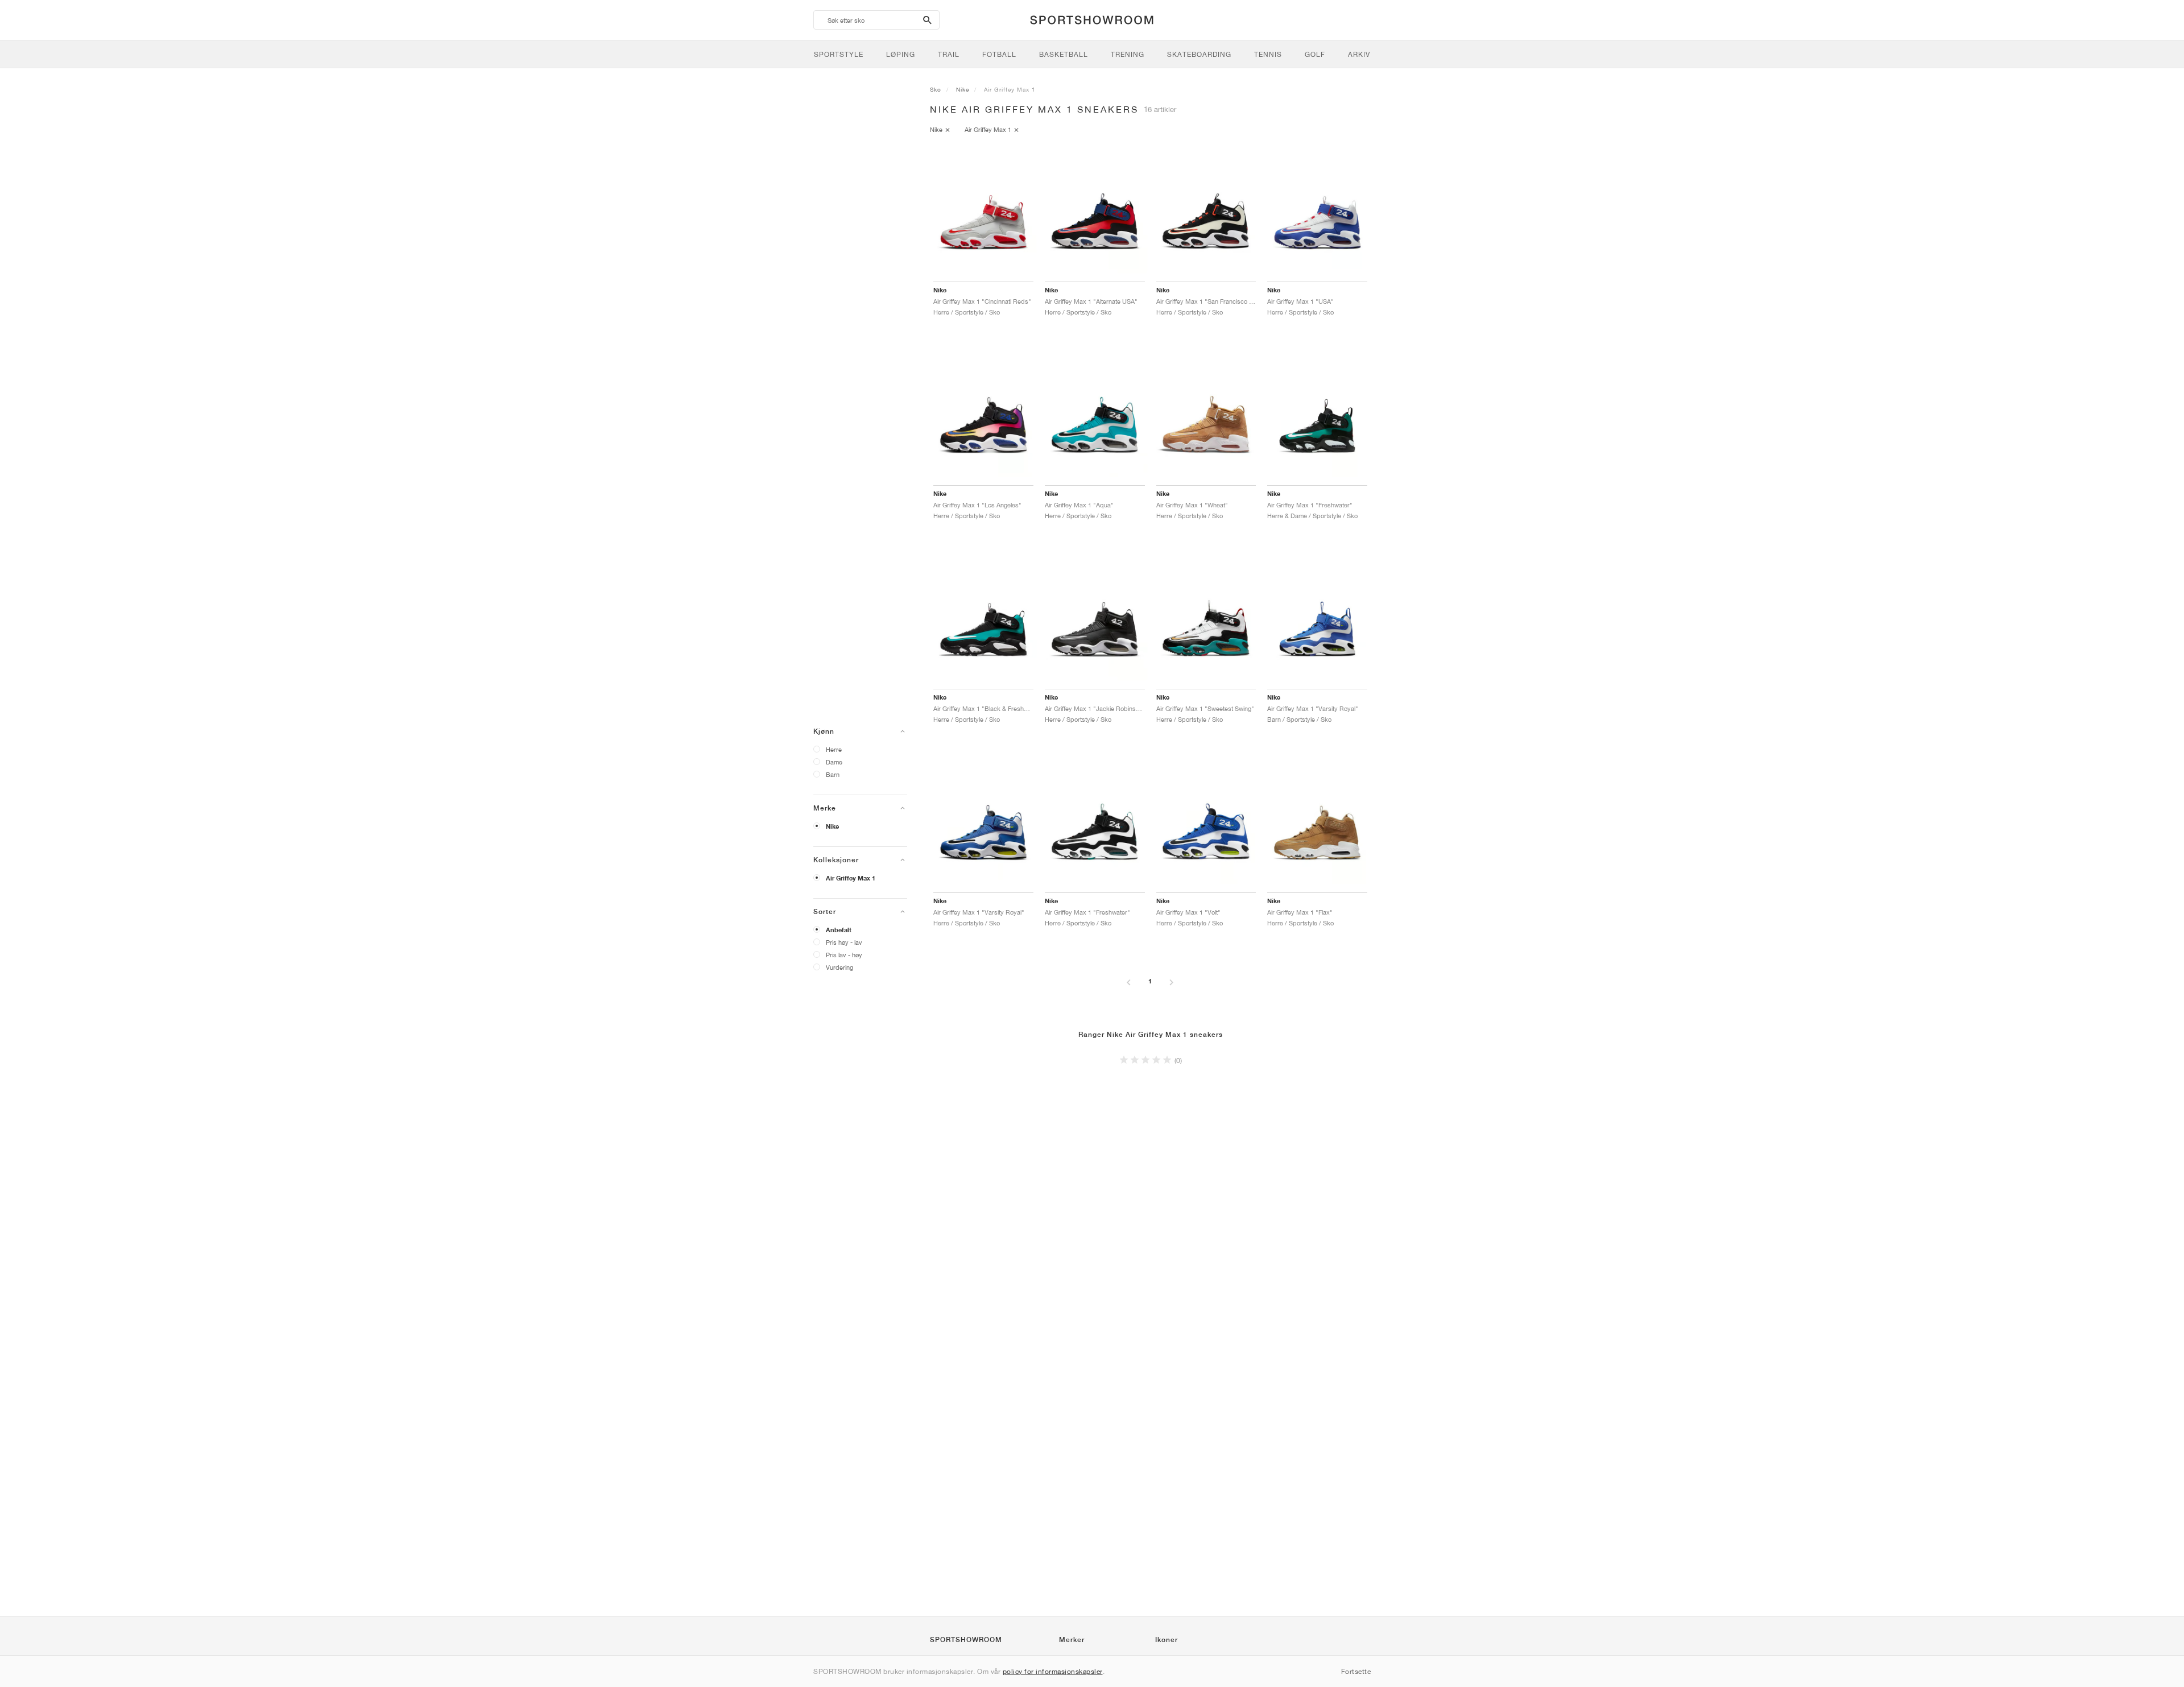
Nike (832, 826)
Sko (936, 89)
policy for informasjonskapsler (1053, 1671)
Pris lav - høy (844, 955)
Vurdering (839, 967)
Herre (834, 749)
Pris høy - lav (844, 942)
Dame (834, 762)
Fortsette (1356, 1671)
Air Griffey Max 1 (851, 878)
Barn (833, 774)
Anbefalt (839, 930)
